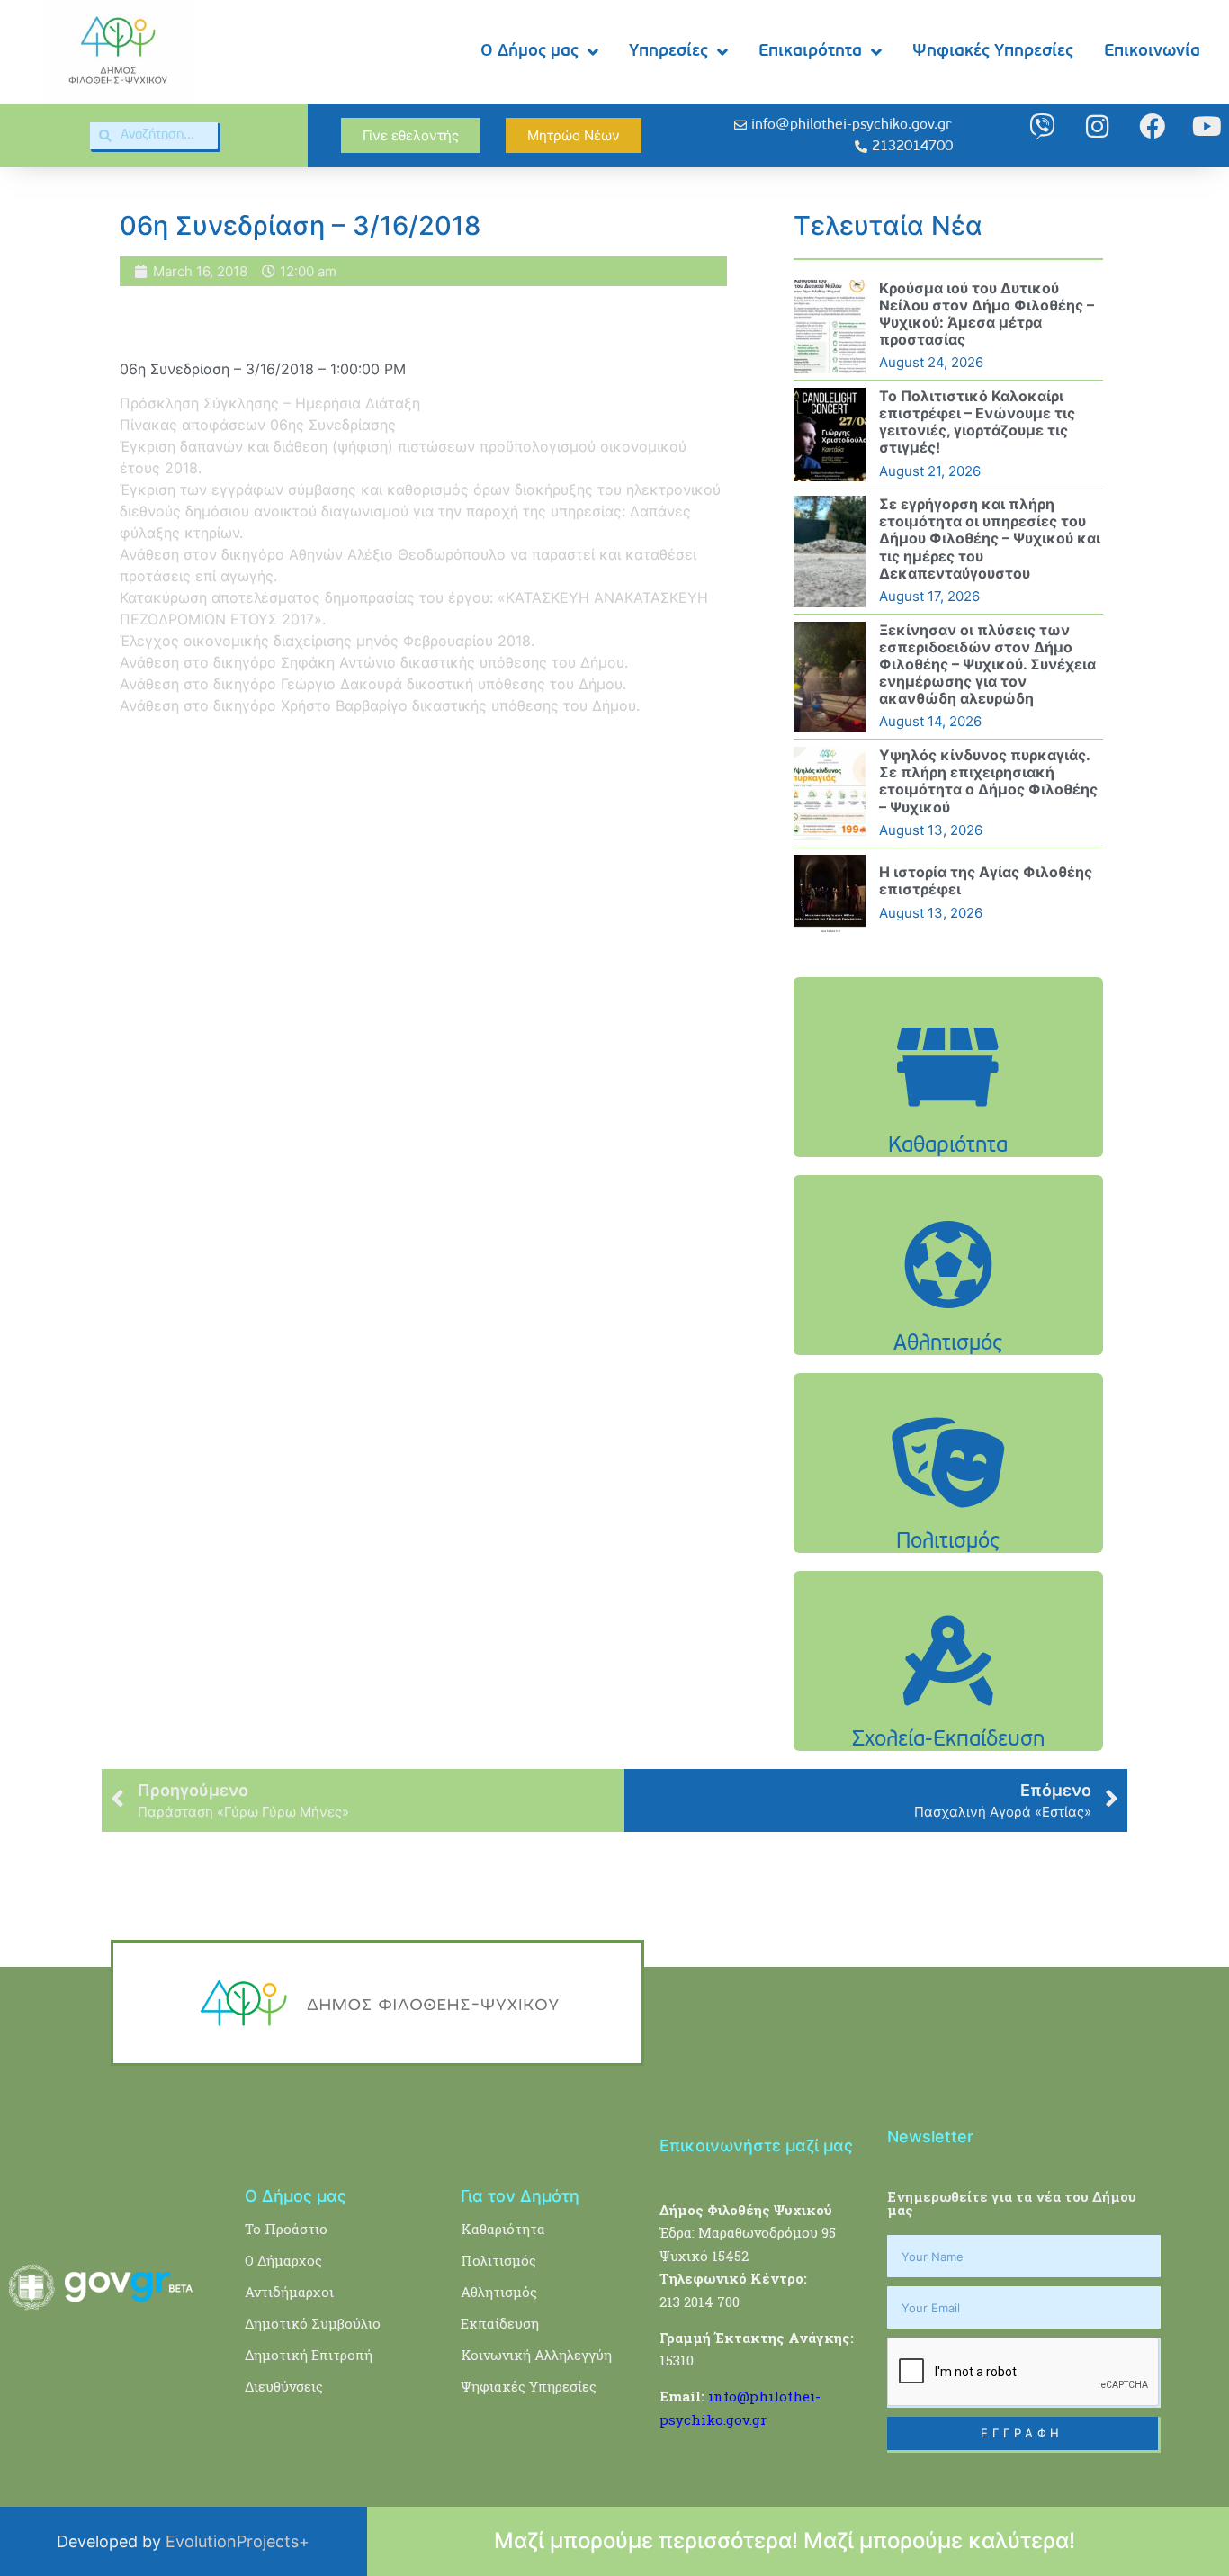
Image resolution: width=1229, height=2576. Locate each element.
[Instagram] (1097, 126)
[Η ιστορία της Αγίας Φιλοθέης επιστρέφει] (830, 893)
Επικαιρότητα (810, 52)
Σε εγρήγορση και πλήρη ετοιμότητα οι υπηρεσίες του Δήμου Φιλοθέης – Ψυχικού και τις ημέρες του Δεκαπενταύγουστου (990, 539)
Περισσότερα (948, 1113)
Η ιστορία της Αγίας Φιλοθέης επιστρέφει (986, 880)
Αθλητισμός (499, 2292)
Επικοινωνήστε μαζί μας (756, 2145)
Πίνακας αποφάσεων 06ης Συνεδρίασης (258, 425)
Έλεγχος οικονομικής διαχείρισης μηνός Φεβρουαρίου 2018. (327, 641)
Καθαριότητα (503, 2229)
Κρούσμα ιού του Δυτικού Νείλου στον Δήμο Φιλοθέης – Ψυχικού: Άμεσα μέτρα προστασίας (987, 314)
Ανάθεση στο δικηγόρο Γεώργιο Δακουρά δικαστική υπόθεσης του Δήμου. (373, 684)
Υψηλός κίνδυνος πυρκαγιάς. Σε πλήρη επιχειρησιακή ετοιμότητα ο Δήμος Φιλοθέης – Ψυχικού (988, 781)
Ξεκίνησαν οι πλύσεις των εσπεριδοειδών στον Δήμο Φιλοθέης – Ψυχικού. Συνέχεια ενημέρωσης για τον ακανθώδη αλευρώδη (987, 664)
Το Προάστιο (286, 2229)
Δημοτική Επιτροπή (309, 2355)
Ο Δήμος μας (529, 52)
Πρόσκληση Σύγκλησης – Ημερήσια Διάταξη (270, 403)
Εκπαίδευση (500, 2323)
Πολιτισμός (498, 2260)
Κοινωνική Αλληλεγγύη (536, 2355)
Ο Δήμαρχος (283, 2260)
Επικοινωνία (1152, 52)
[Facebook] (1152, 126)
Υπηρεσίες (668, 52)
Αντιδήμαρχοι (289, 2292)
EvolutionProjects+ (238, 2541)
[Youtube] (1207, 126)
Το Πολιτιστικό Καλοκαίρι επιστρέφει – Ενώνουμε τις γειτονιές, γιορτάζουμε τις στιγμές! (977, 422)
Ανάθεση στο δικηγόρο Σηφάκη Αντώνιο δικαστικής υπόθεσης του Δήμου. (374, 662)
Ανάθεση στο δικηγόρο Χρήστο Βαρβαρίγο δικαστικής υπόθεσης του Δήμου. (380, 705)
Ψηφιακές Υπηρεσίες (993, 52)
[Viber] (1042, 126)
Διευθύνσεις (284, 2386)
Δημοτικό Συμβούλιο (313, 2323)
